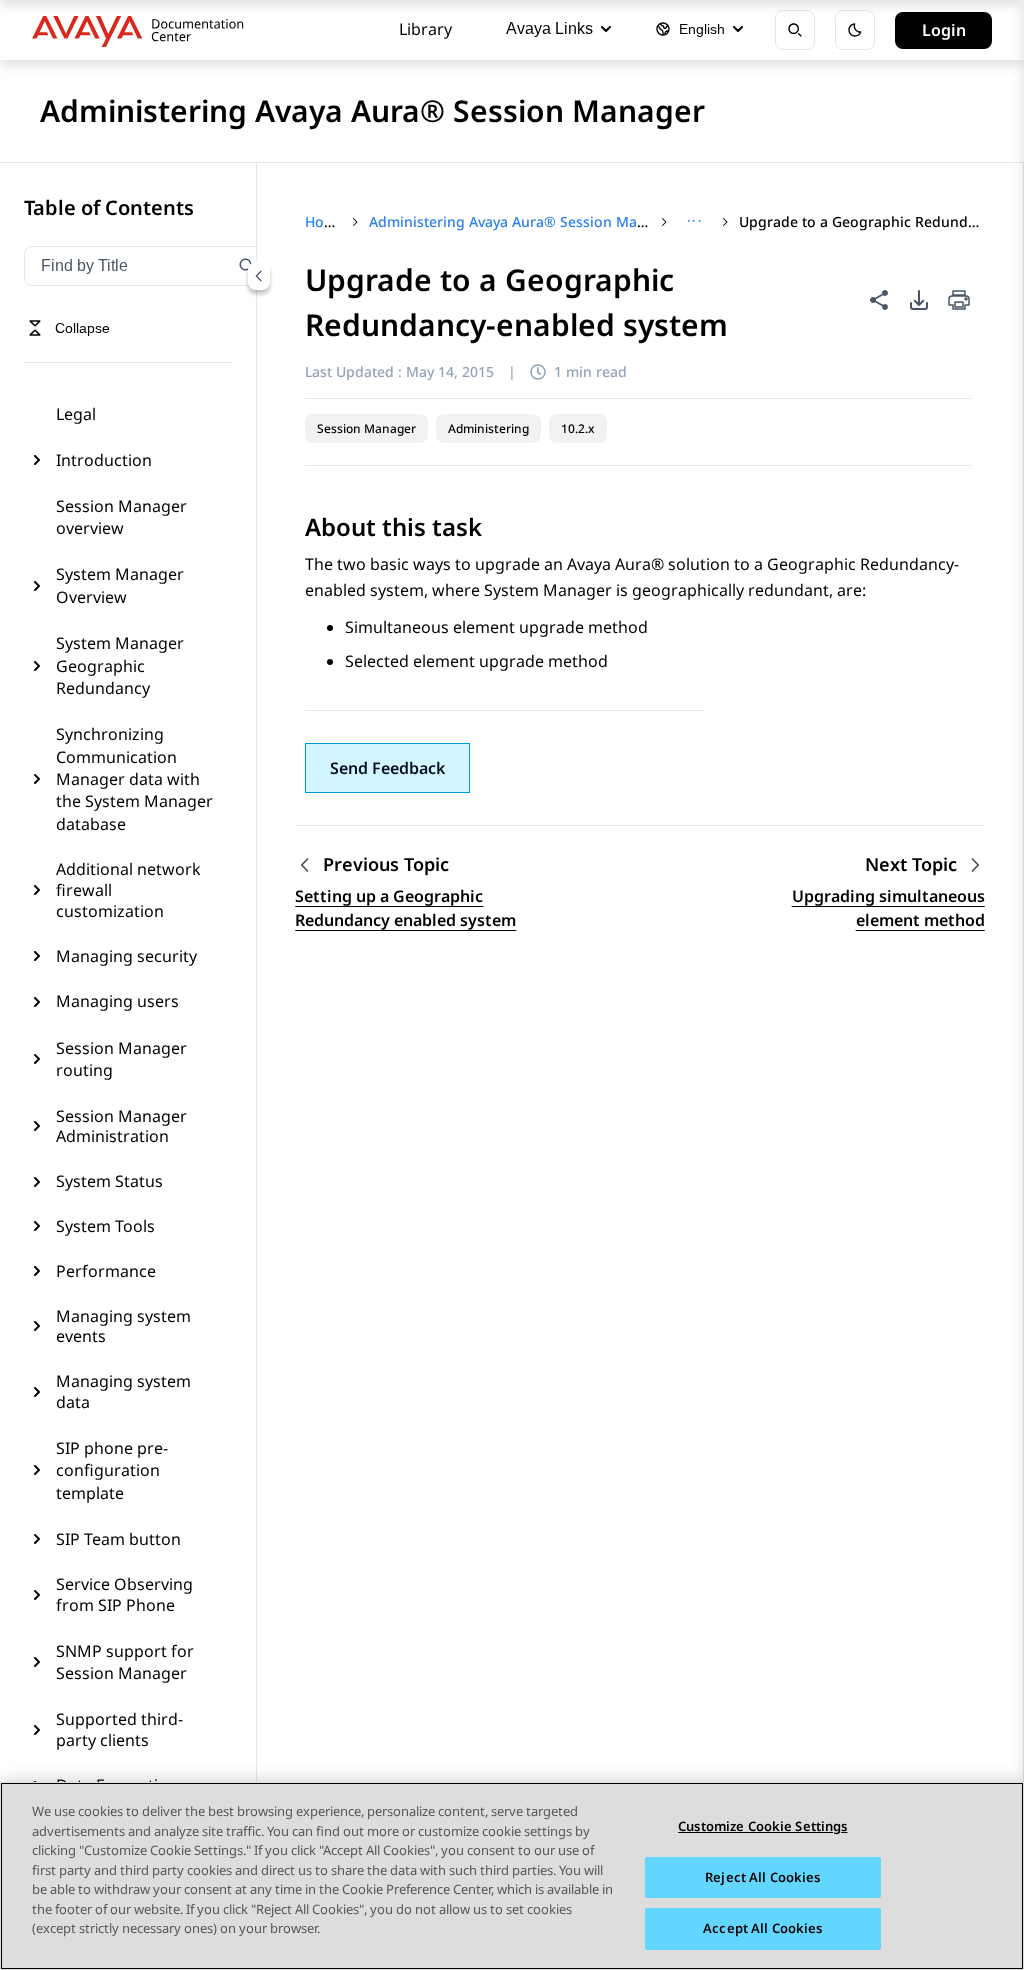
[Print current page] (959, 301)
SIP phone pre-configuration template (112, 1470)
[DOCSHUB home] (143, 30)
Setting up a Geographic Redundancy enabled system (405, 908)
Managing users (117, 1001)
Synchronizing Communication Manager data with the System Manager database (134, 779)
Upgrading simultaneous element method (888, 908)
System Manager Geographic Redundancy (120, 665)
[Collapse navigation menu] (259, 276)
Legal (76, 414)
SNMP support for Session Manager (125, 1662)
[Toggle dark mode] (855, 30)
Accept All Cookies (762, 1928)
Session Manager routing (121, 1059)
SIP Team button (118, 1539)
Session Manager (366, 428)
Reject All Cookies (762, 1877)
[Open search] (795, 30)
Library (425, 29)
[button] (387, 768)
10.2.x (578, 428)
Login (944, 30)
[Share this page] (879, 300)
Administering (488, 428)
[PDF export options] (919, 300)
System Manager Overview (120, 585)
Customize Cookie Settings (762, 1826)
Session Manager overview (121, 517)
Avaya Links (549, 28)
